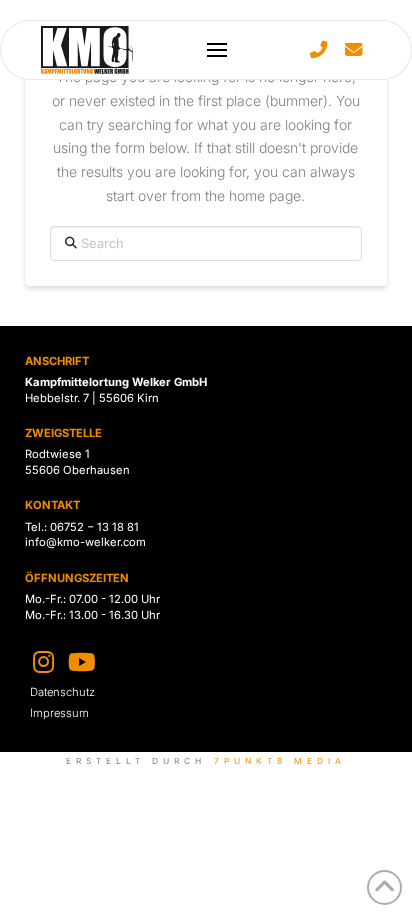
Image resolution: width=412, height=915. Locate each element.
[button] (217, 50)
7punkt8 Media (280, 761)
